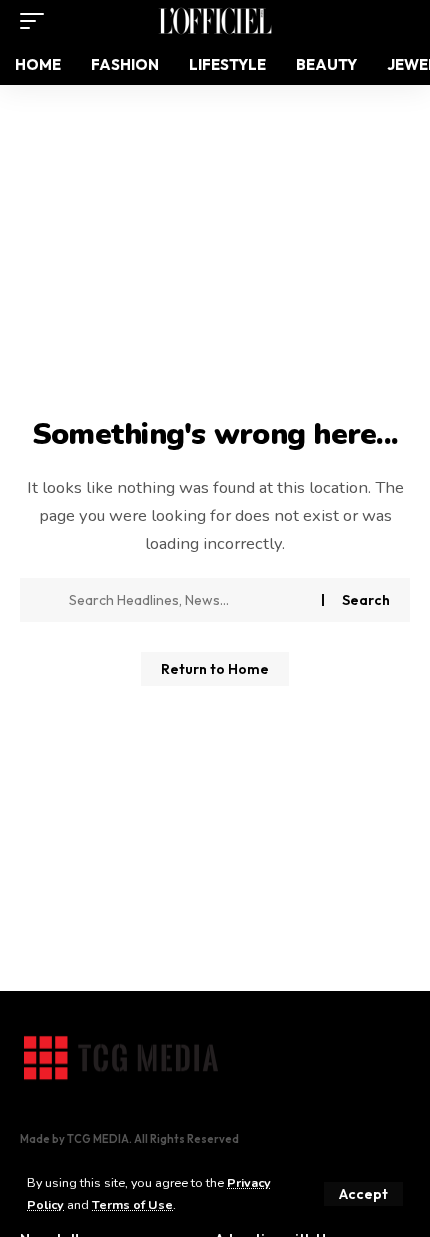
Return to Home (215, 669)
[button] (363, 1194)
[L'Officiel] (215, 21)
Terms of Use (132, 1204)
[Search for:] (188, 600)
